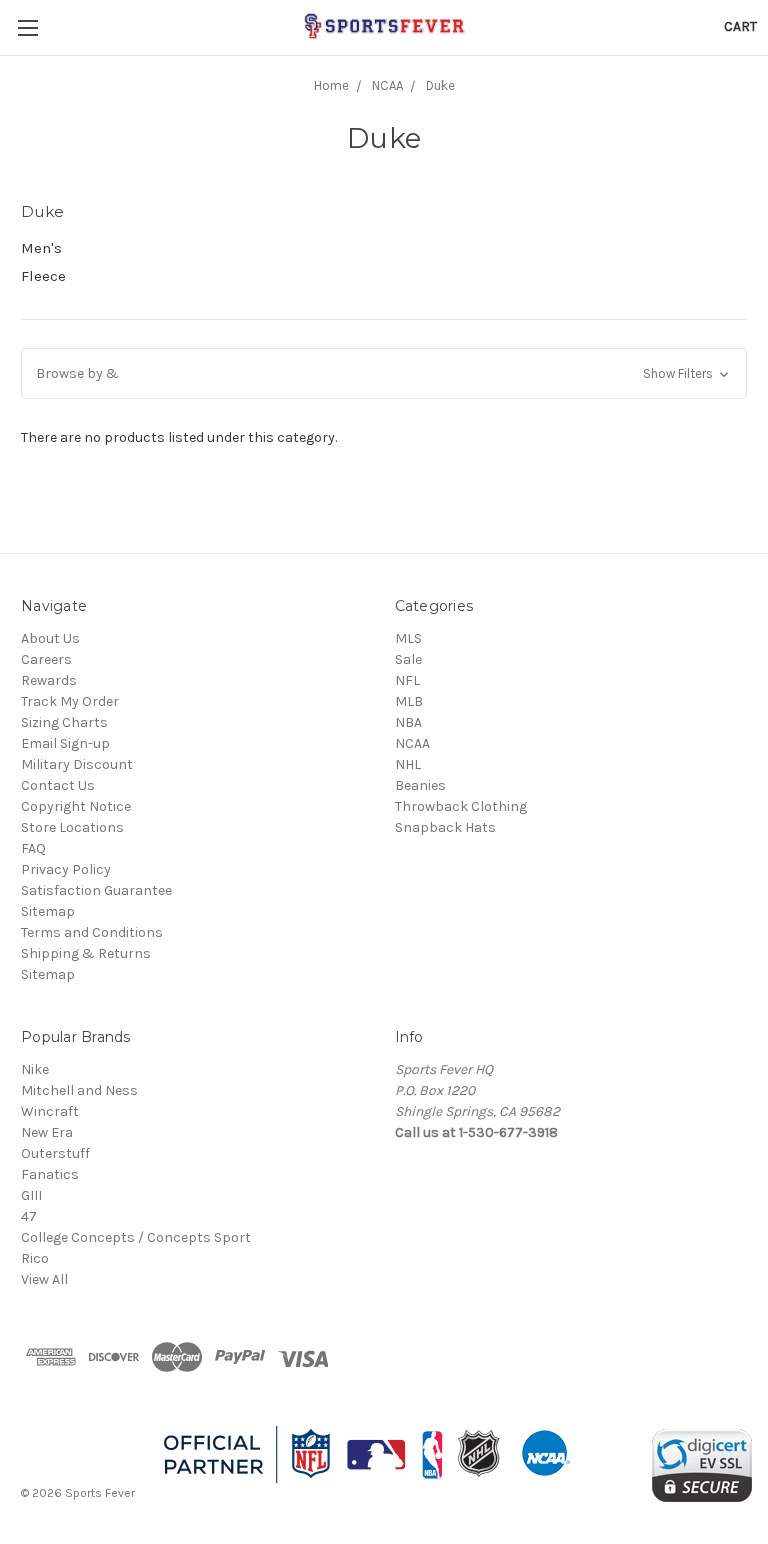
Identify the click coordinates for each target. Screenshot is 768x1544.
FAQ (33, 848)
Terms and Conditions (92, 932)
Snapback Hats (445, 827)
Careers (46, 659)
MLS (408, 638)
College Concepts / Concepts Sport (136, 1237)
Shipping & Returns (86, 953)
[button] (384, 373)
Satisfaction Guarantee (96, 890)
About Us (50, 638)
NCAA (387, 85)
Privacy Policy (66, 869)
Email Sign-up (65, 743)
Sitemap (48, 911)
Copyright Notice (76, 806)
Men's (41, 248)
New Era (47, 1132)
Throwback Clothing (461, 806)
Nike (35, 1069)
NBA (408, 722)
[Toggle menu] (27, 27)
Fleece (43, 276)
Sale (408, 659)
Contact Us (58, 785)
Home (331, 85)
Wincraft (50, 1111)
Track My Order (70, 701)
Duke (440, 85)
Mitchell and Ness (79, 1090)
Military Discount (77, 764)
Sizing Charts (64, 722)
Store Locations (72, 827)
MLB (409, 701)
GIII (31, 1195)
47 (29, 1216)
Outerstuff (55, 1153)
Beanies (420, 785)
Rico (35, 1258)
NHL (408, 764)
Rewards (49, 680)
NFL (407, 680)
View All (44, 1279)
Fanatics (50, 1174)
